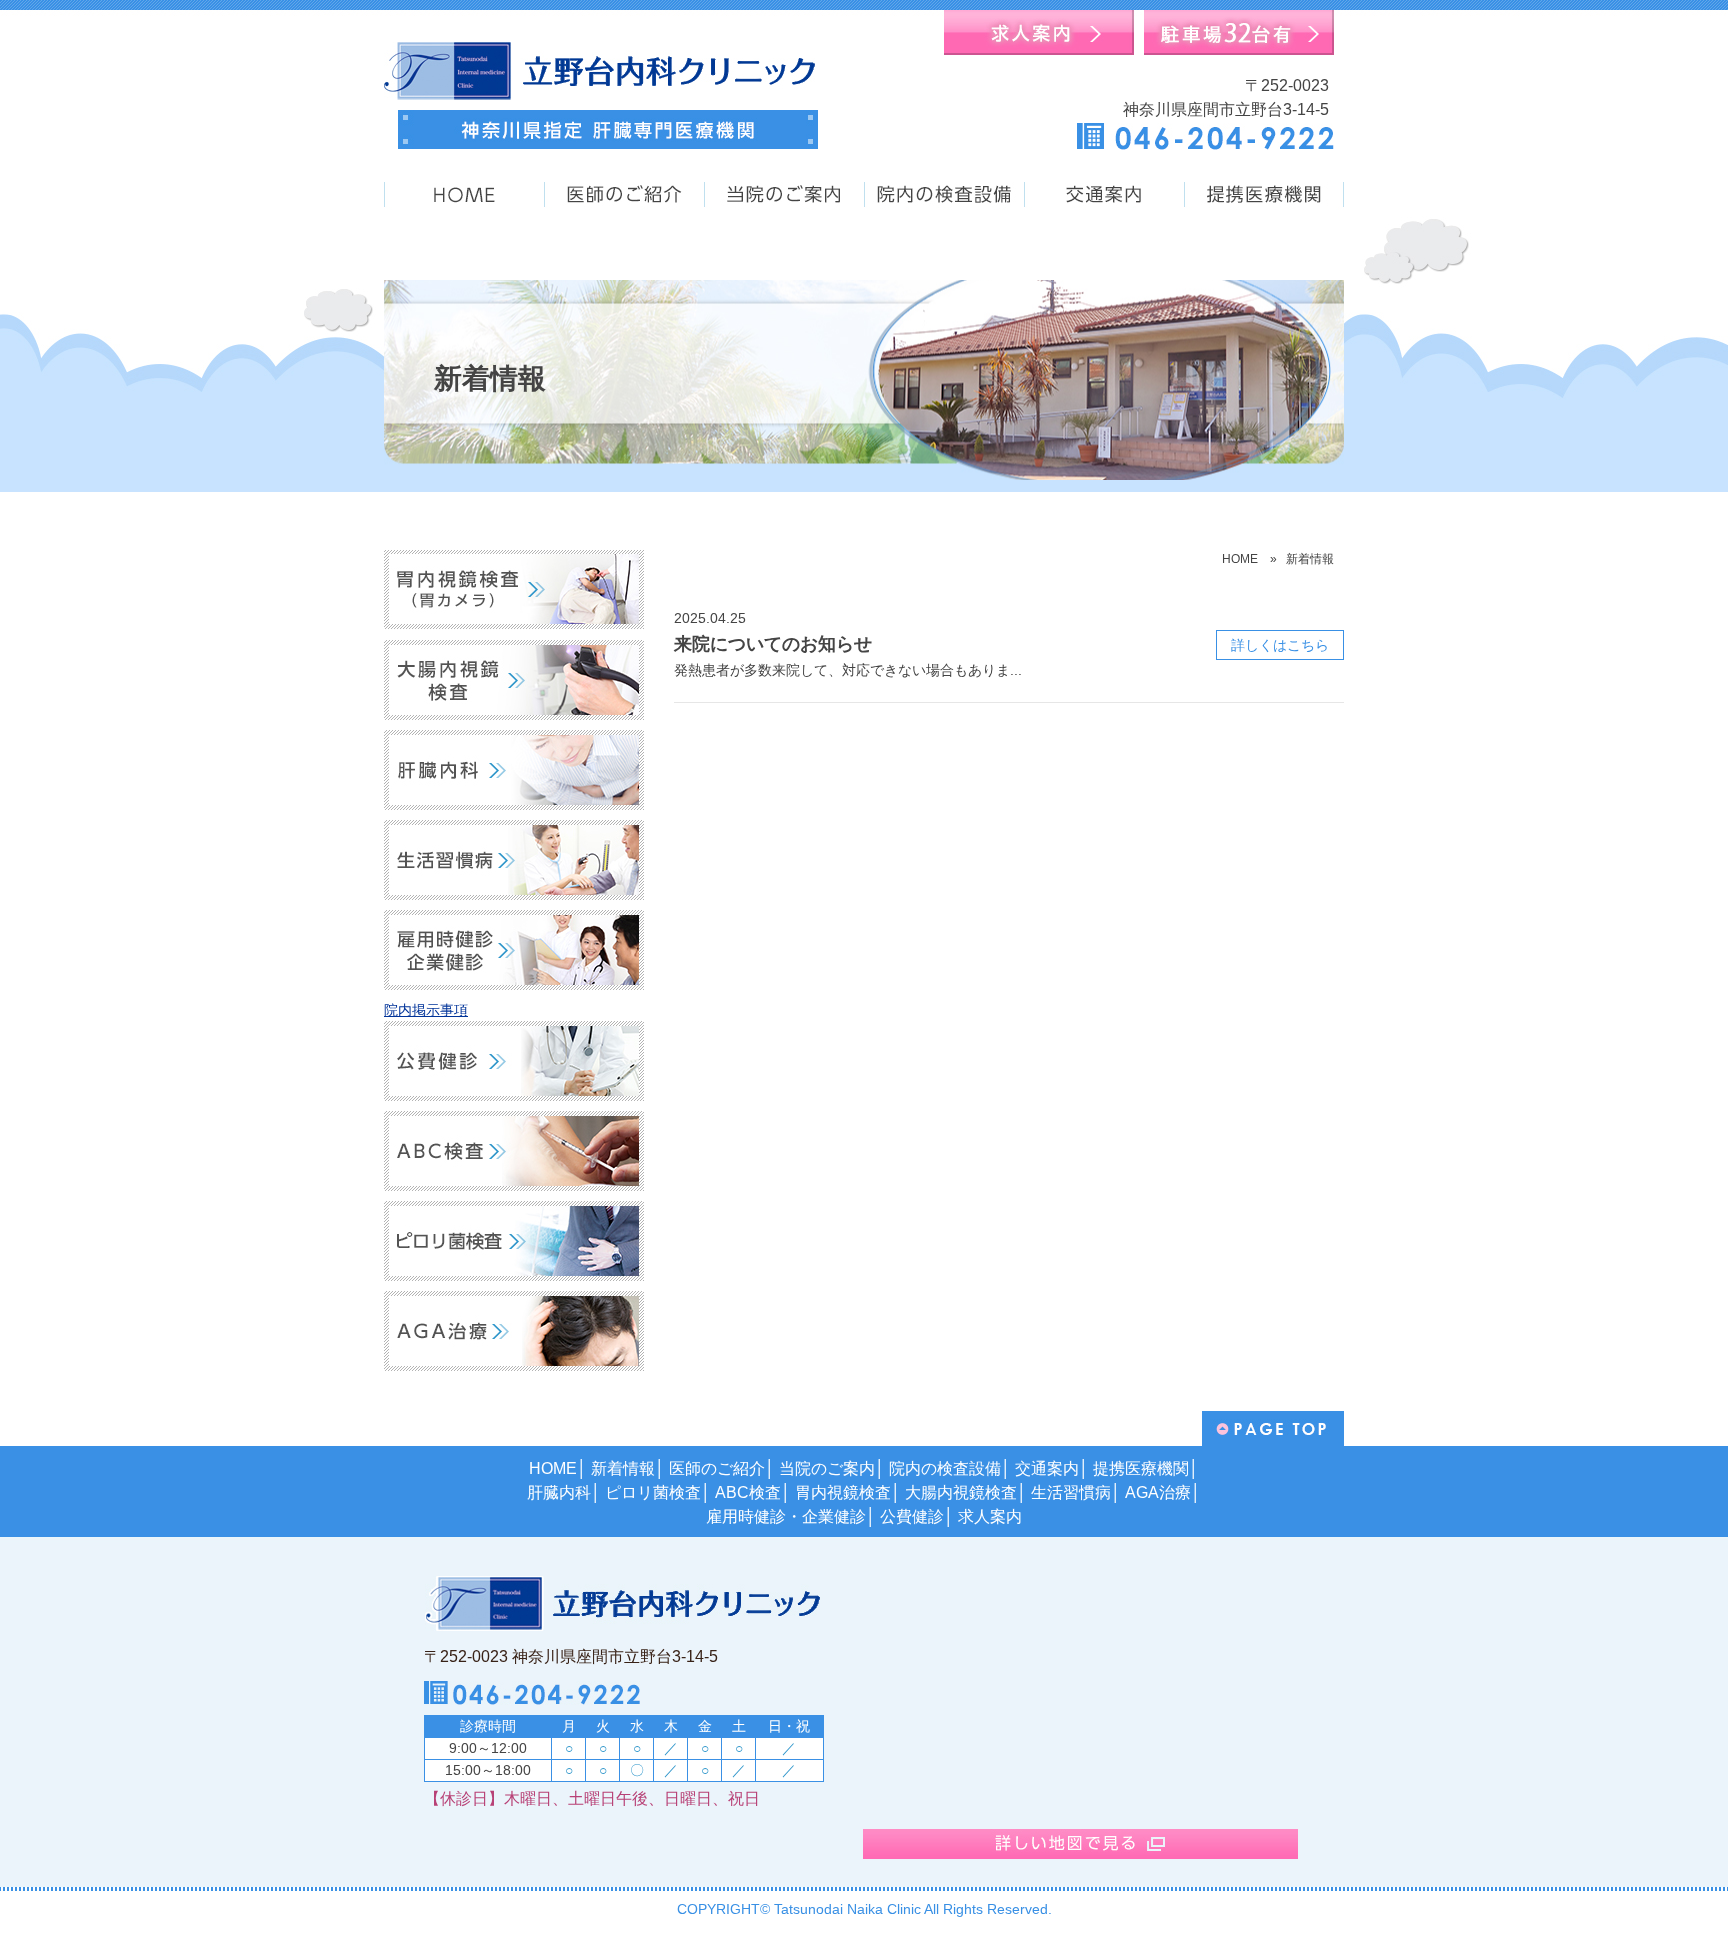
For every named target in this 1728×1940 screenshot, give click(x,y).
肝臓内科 (559, 1492)
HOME (1240, 559)
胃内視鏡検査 (843, 1492)
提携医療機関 (1141, 1468)
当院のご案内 (827, 1468)
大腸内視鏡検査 (961, 1492)
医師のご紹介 (717, 1468)
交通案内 (1047, 1468)
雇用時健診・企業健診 (786, 1516)
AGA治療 (1158, 1492)
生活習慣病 (1071, 1492)
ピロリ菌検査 (653, 1492)
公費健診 (912, 1516)
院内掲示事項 (426, 1010)
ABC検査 (748, 1492)
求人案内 (990, 1516)
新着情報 (623, 1468)
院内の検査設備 (945, 1468)
